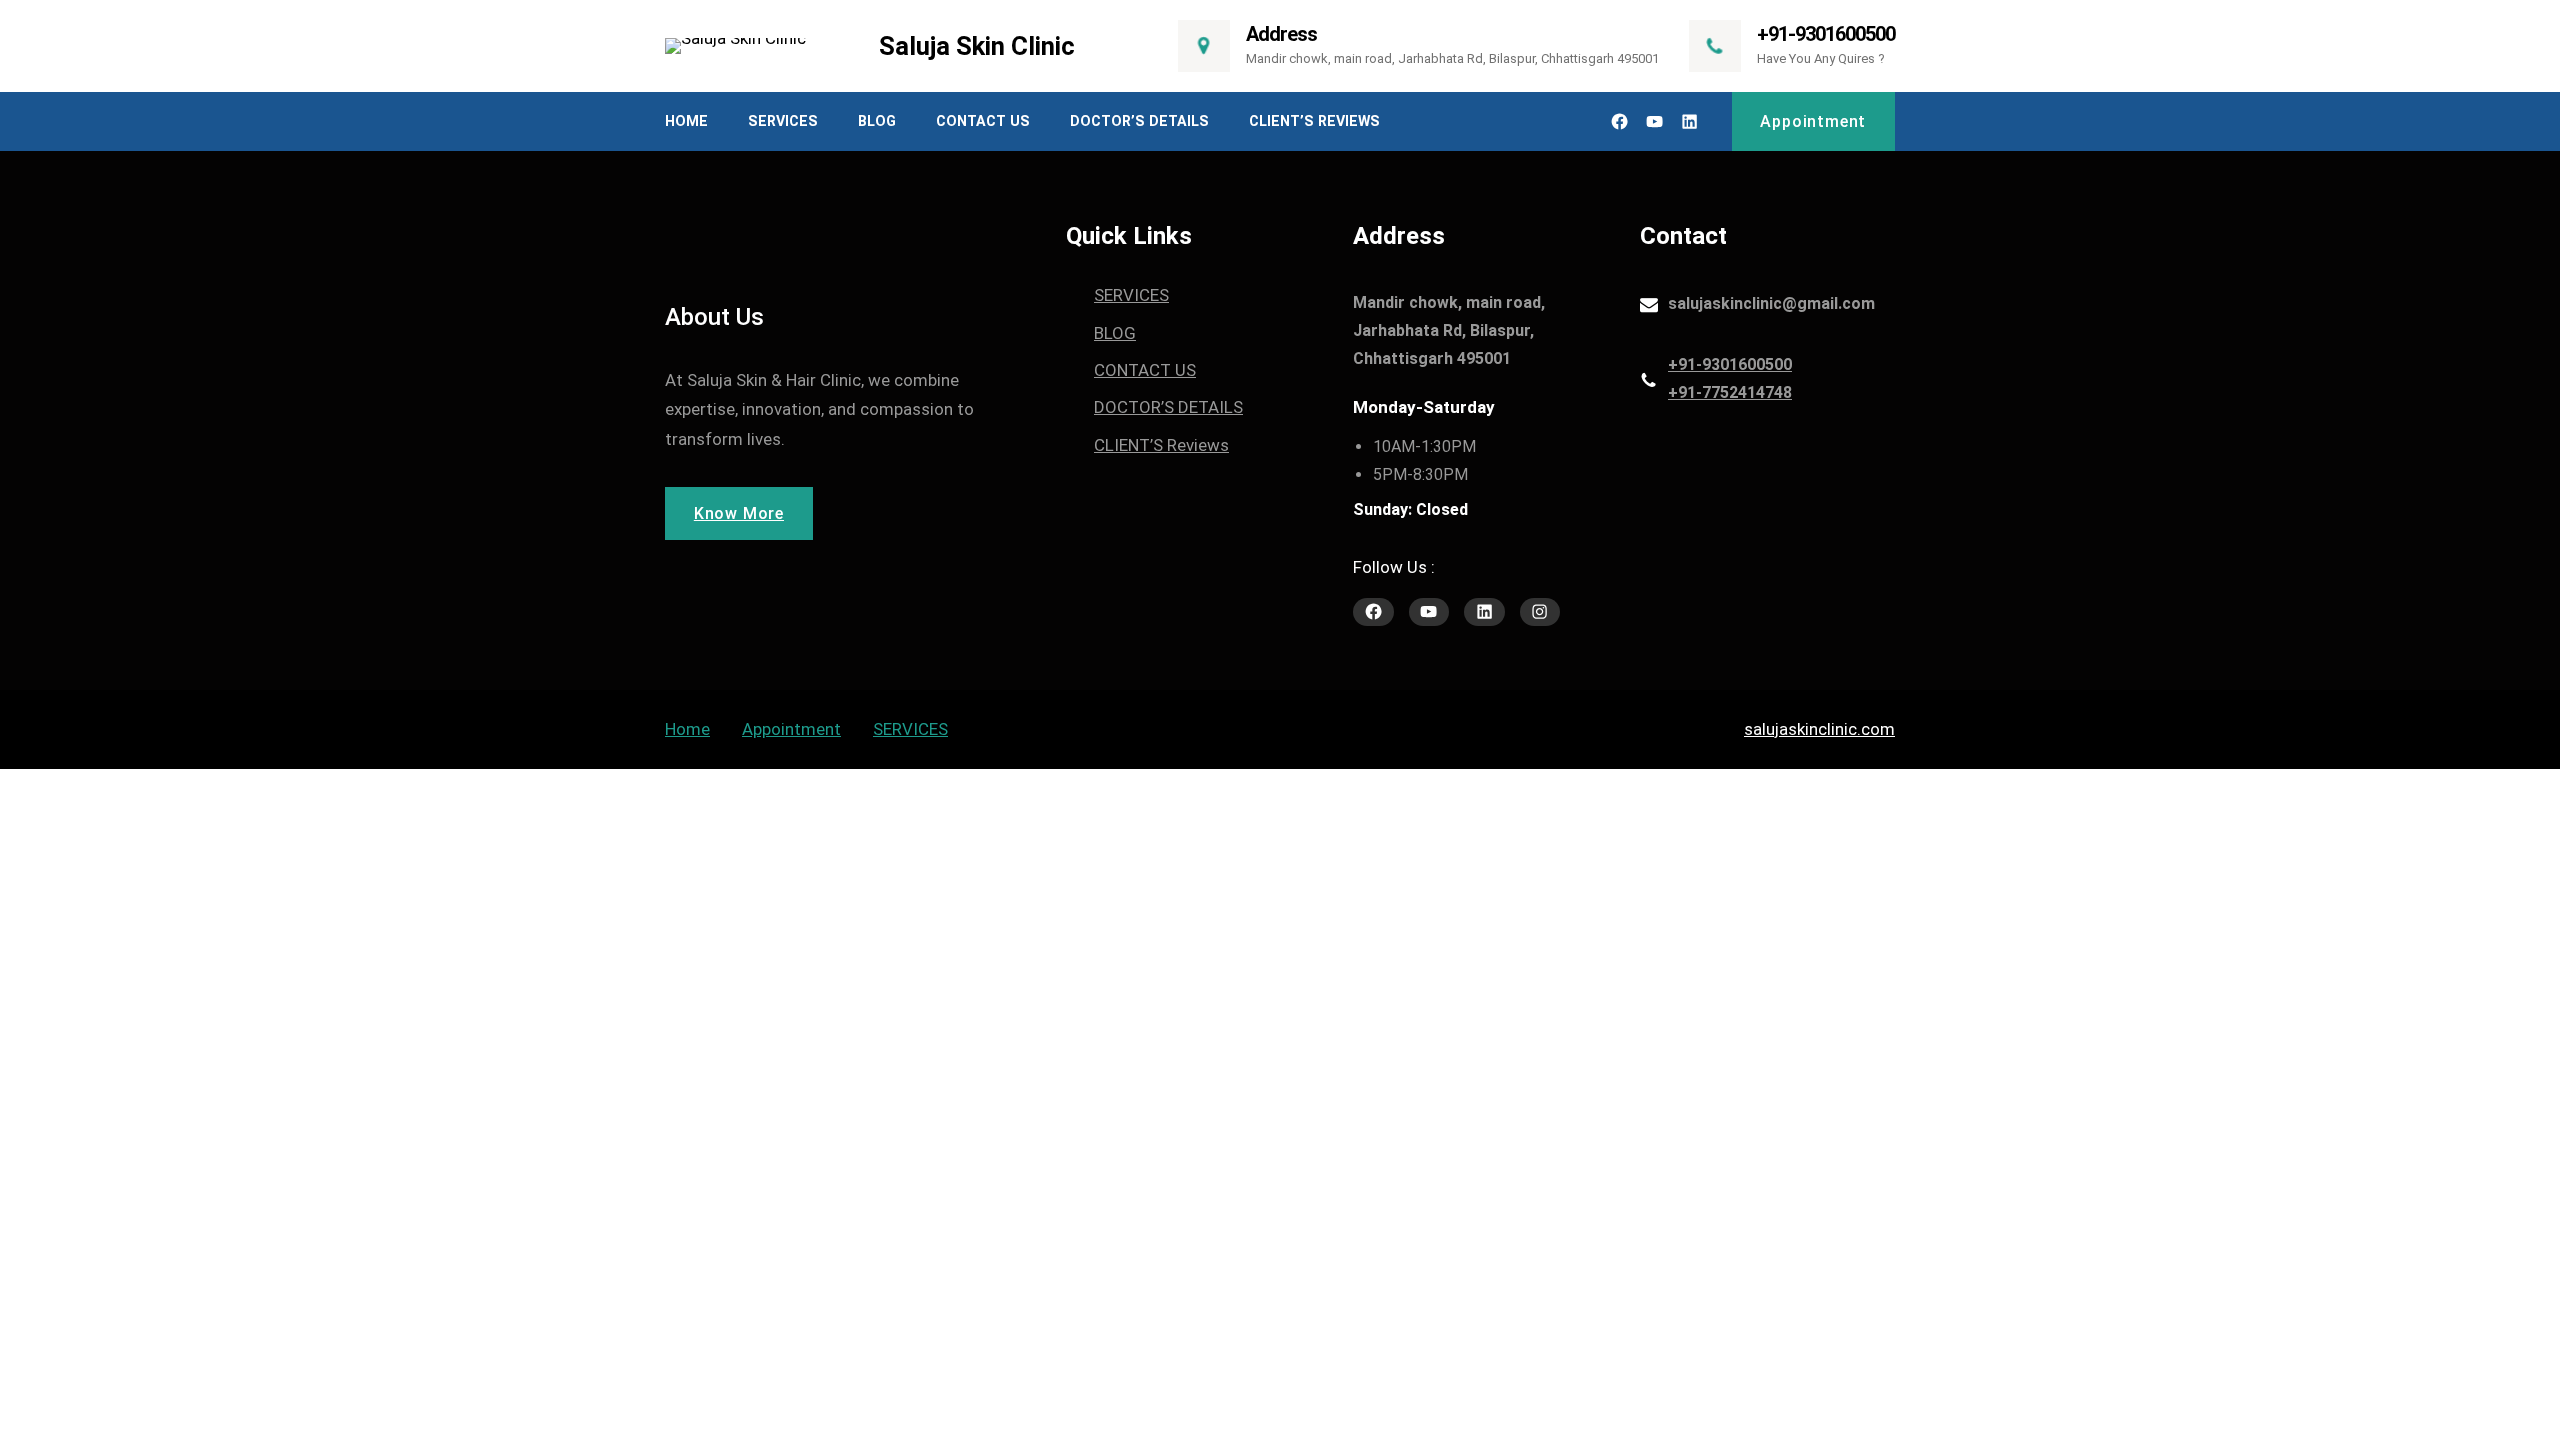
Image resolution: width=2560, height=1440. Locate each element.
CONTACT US (1145, 370)
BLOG (1115, 333)
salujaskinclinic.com (1819, 729)
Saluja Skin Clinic (977, 46)
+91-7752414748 (1730, 392)
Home (687, 729)
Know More (739, 513)
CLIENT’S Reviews (1161, 445)
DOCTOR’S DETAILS (1168, 407)
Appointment (1813, 121)
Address (1281, 34)
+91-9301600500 (1826, 34)
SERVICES (1131, 295)
